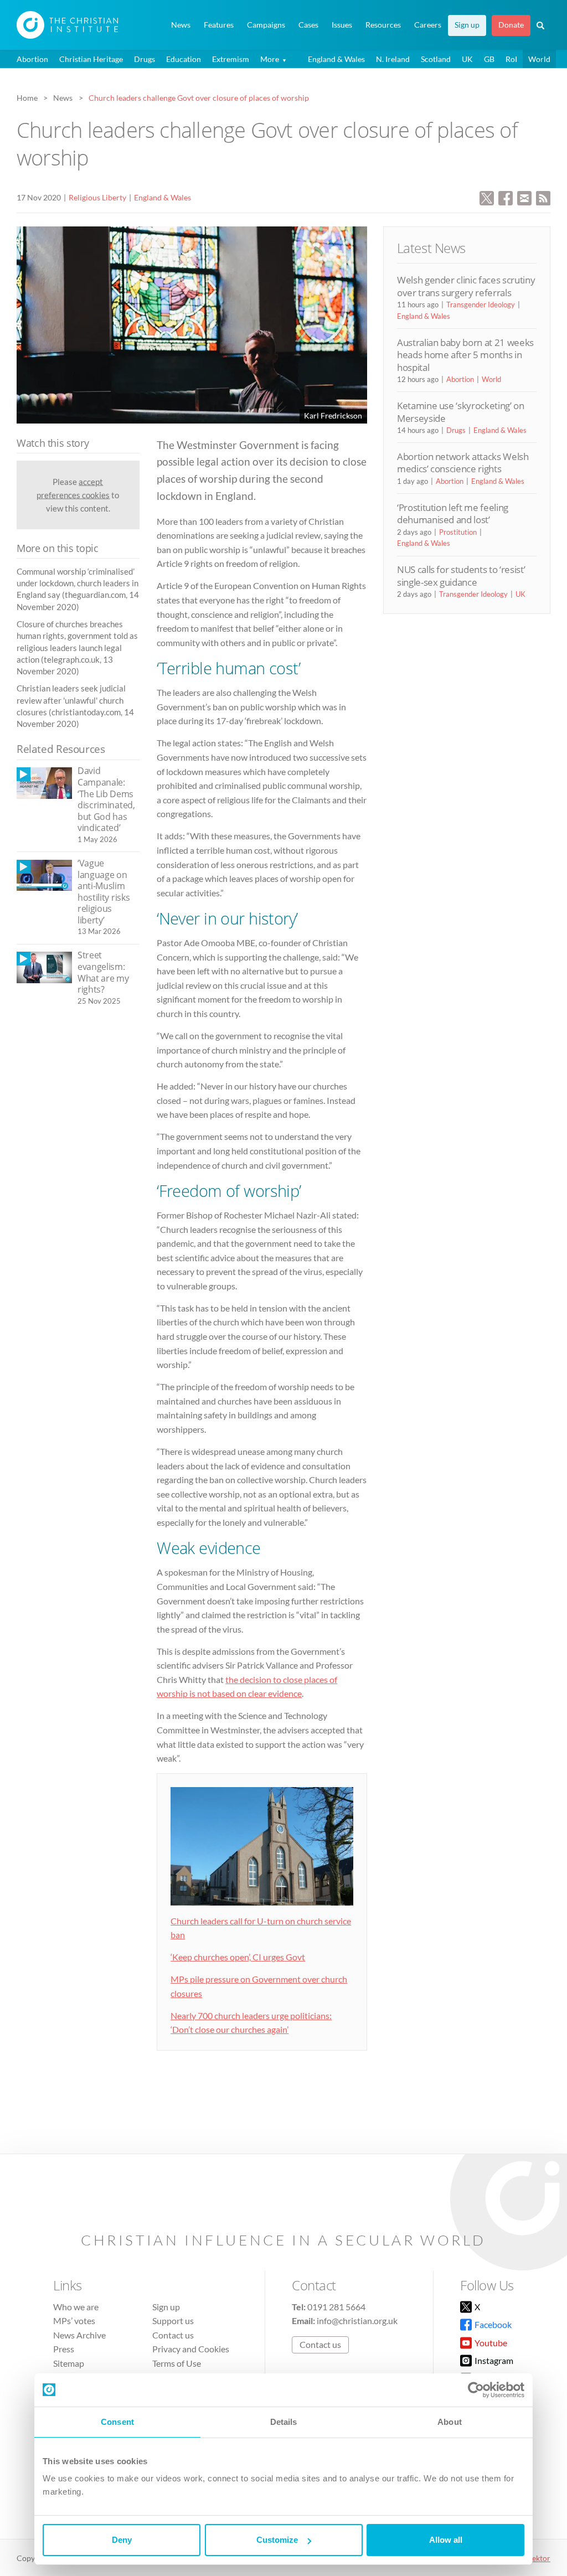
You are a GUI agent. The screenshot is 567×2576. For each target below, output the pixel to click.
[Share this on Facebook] (506, 197)
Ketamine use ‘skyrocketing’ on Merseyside (461, 412)
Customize (277, 2540)
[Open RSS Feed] (543, 197)
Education (184, 59)
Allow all (446, 2540)
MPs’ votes (74, 2321)
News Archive (79, 2335)
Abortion (32, 59)
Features (219, 25)
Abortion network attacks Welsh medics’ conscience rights (463, 463)
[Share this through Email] (524, 197)
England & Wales (336, 59)
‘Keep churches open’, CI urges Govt (238, 1957)
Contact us (173, 2335)
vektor (539, 2558)
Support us (173, 2321)
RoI (511, 59)
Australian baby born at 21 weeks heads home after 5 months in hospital (465, 355)
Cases (308, 25)
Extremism (231, 59)
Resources (383, 25)
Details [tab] (284, 2422)
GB (489, 59)
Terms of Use (177, 2363)
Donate (511, 25)
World (539, 59)
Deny (122, 2540)
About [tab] (450, 2422)
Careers (428, 25)
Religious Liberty (97, 197)
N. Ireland (393, 59)
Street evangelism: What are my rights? (103, 972)
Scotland (436, 59)
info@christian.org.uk (357, 2321)
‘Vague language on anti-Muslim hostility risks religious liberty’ (104, 892)
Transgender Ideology (481, 304)
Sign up (467, 25)
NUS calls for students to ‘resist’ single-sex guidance (461, 575)
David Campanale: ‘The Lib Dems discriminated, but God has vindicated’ (106, 799)
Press (64, 2349)
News (181, 25)
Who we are (76, 2307)
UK (467, 59)
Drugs (145, 59)
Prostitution (458, 532)
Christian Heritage (91, 59)
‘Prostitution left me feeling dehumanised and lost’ (453, 513)
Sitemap (69, 2363)
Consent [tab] (117, 2422)
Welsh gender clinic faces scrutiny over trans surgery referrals (466, 286)
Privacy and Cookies (191, 2349)
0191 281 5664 (336, 2307)
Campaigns (266, 25)
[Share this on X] (487, 197)
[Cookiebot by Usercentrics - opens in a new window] (476, 2390)
